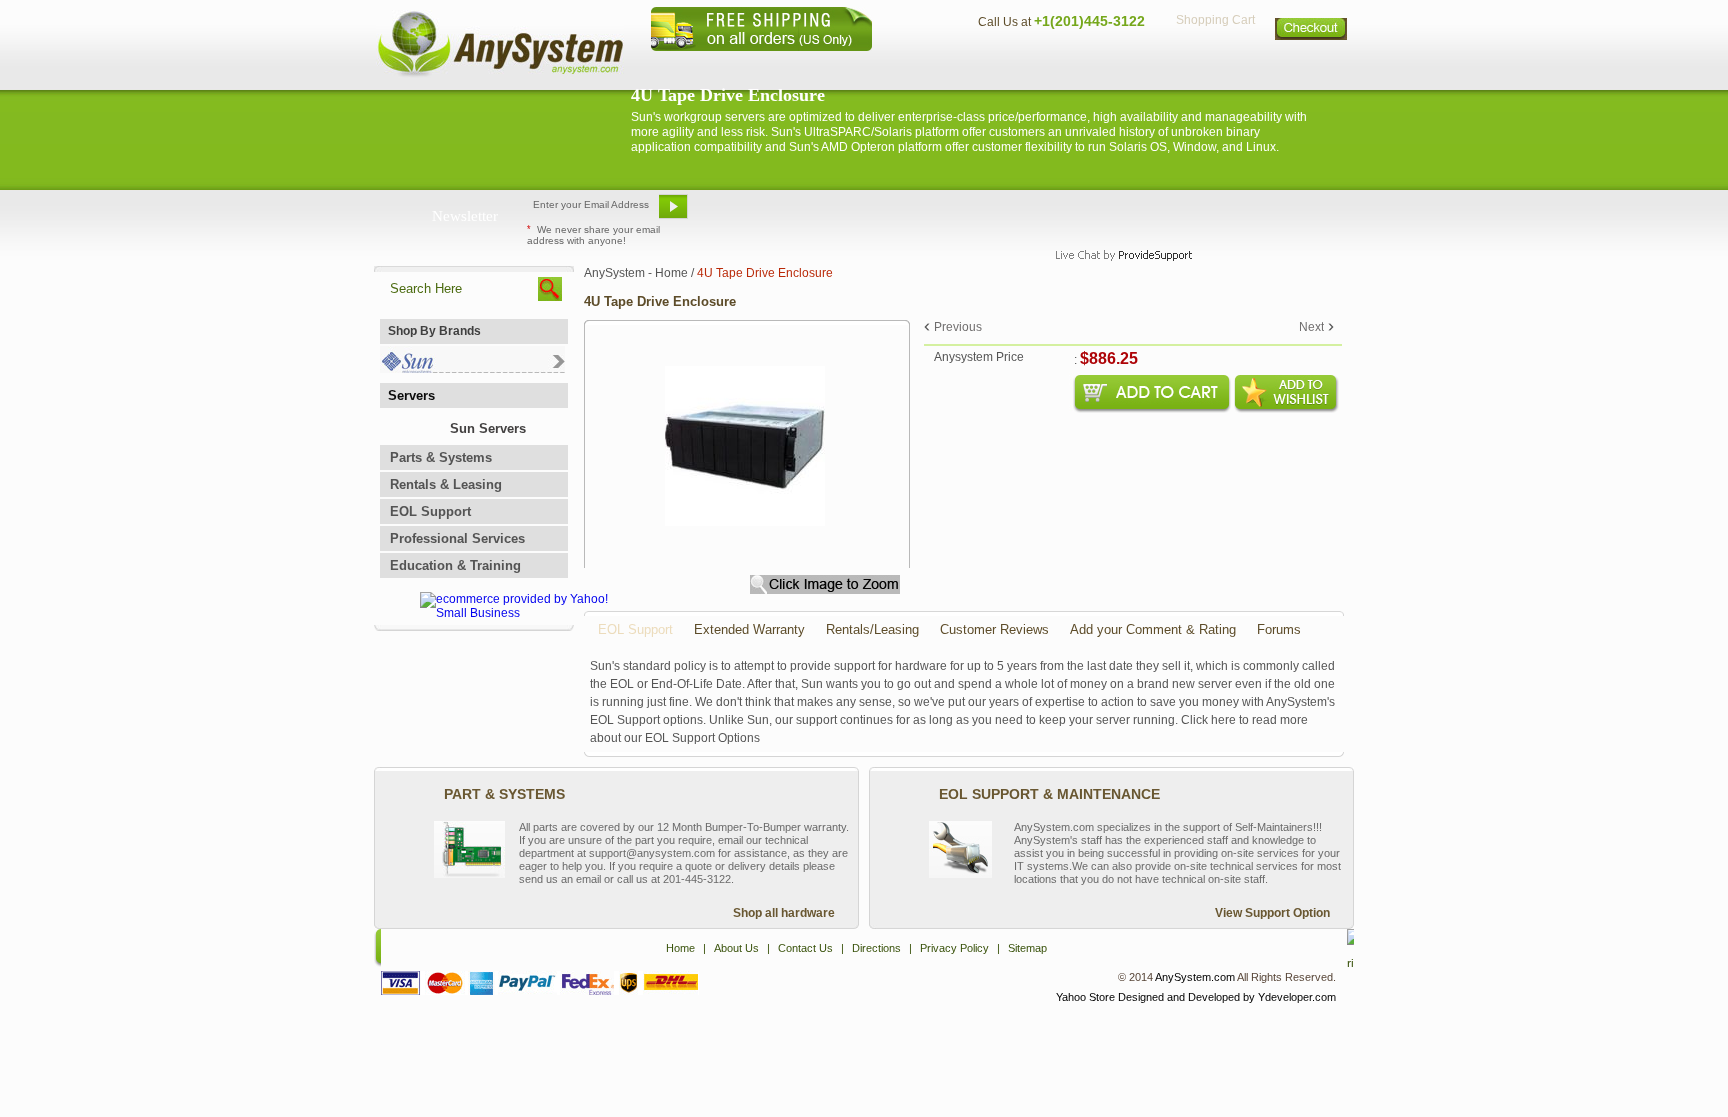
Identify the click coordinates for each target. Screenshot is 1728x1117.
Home (837, 65)
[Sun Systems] (472, 368)
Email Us (744, 214)
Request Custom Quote (1255, 214)
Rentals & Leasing (446, 484)
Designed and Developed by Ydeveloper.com (1227, 997)
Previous (958, 327)
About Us (919, 65)
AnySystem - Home (636, 273)
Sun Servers (488, 428)
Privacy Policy (1214, 65)
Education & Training (455, 565)
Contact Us (1011, 65)
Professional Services (457, 538)
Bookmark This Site (984, 214)
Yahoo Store (1085, 997)
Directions (1108, 65)
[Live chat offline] (1115, 214)
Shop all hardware (784, 913)
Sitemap (1312, 65)
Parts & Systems (441, 457)
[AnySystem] (500, 74)
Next (1311, 327)
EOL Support (430, 511)
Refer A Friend (852, 214)
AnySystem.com (1195, 977)
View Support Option (1272, 913)
